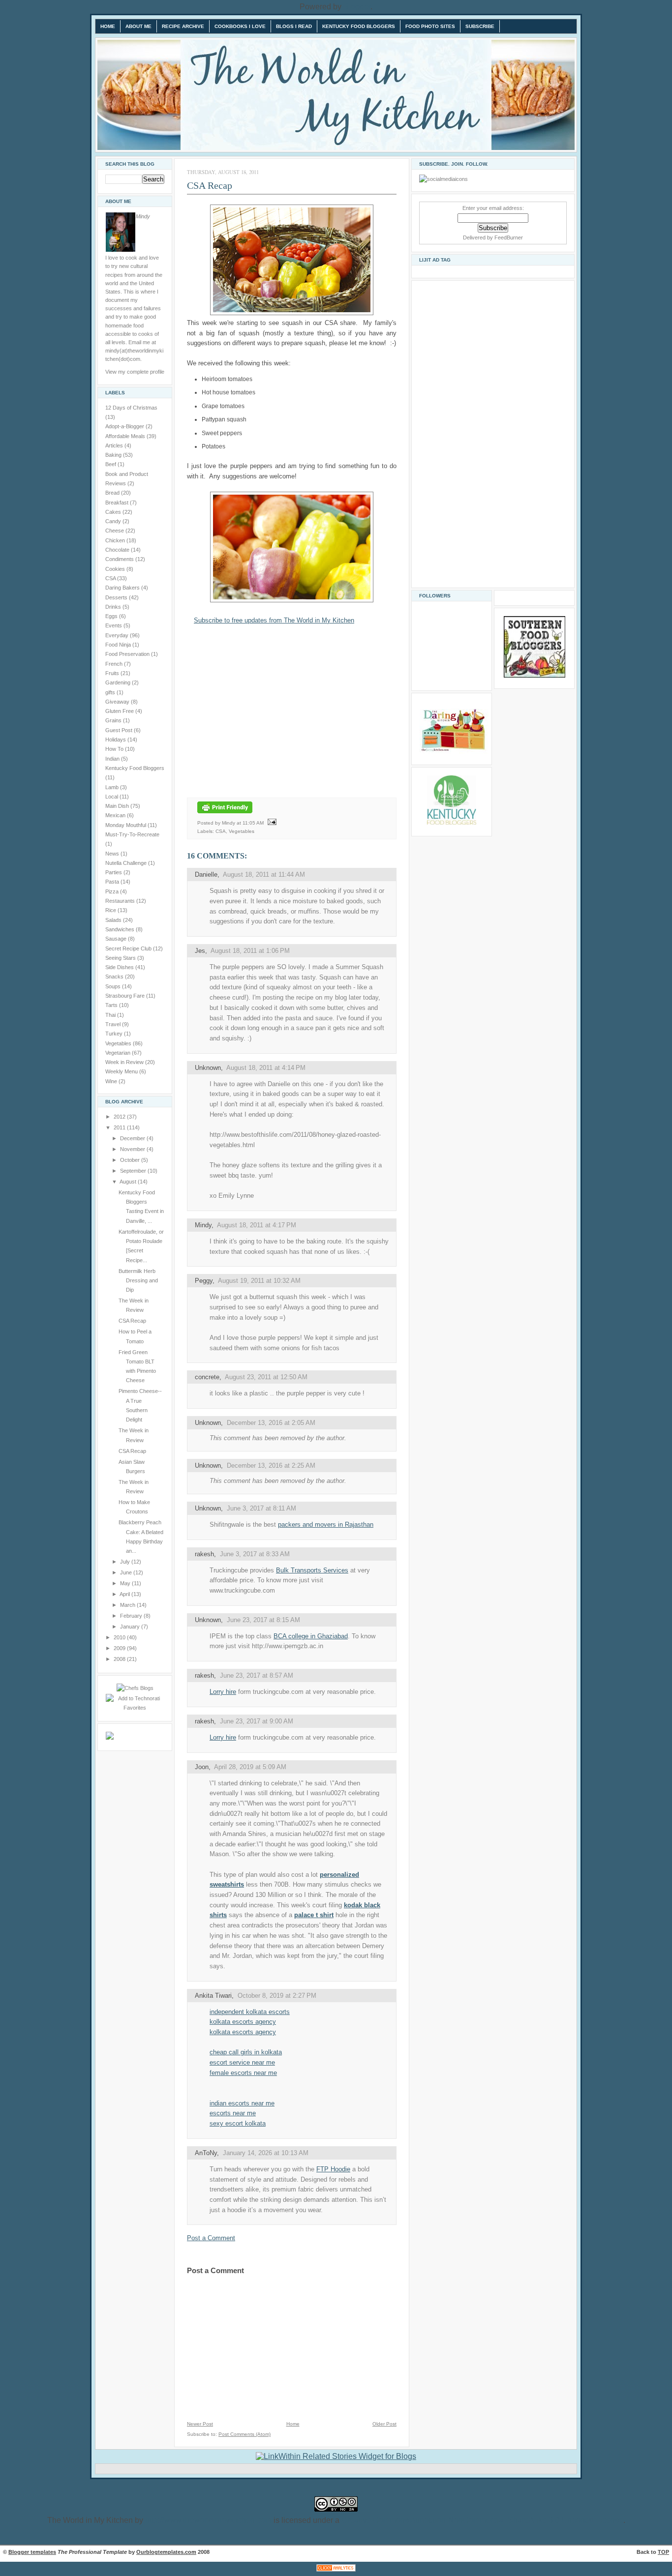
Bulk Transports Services (312, 1570)
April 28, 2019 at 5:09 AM (250, 1767)
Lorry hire (223, 1692)
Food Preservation (128, 654)
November (133, 1149)
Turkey (115, 1034)
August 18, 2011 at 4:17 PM (257, 1225)
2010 (120, 1637)
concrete (207, 1377)
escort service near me (242, 2062)
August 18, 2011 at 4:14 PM (266, 1068)
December (133, 1138)
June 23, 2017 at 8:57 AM (257, 1675)
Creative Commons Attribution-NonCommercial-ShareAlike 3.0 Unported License (482, 2520)
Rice (111, 910)
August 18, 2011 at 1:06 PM (250, 951)
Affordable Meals (126, 436)
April (125, 1594)
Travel (114, 1024)
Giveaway (118, 702)
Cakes (114, 512)
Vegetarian (119, 1053)
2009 (120, 1648)
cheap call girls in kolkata (246, 2052)
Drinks (114, 607)
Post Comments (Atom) (244, 2434)
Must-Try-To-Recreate (132, 834)
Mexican (116, 815)
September (134, 1171)
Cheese (115, 531)
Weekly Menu (122, 1071)
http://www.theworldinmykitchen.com (208, 2520)
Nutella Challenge (127, 863)
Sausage (117, 939)
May (126, 1583)
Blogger (357, 7)
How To (115, 749)
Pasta (113, 882)
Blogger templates (32, 2552)
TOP (663, 2552)
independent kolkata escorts (250, 2012)
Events (114, 625)
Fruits (113, 673)
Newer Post (200, 2424)
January (131, 1627)
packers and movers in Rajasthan (326, 1525)
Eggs (112, 616)
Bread (113, 493)
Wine (112, 1081)
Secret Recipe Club (129, 948)
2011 (120, 1127)
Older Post (384, 2424)
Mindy (203, 1225)
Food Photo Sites (430, 26)
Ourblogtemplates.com (166, 2552)
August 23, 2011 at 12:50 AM (266, 1377)
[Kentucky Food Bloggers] (452, 823)
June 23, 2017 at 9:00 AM (257, 1721)
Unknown (208, 1068)
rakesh (204, 1554)
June (127, 1572)
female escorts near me (243, 2073)
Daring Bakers (123, 588)
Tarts (112, 1005)
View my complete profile (135, 372)
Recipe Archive (183, 26)
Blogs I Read (294, 26)
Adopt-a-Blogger (125, 426)
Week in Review (125, 1062)
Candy (114, 521)
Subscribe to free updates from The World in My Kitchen (274, 620)
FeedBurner (509, 237)
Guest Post (120, 730)
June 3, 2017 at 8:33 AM (255, 1554)
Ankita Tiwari (213, 1996)
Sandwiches (121, 929)
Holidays (116, 740)
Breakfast (118, 503)
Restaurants (121, 901)
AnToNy (206, 2153)
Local (112, 797)
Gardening (119, 682)
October (131, 1160)
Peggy (204, 1281)
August (129, 1182)
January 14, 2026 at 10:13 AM (266, 2153)
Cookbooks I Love (240, 26)
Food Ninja (119, 645)
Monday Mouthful (126, 825)
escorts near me (233, 2113)
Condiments (120, 559)
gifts (111, 692)
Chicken (116, 540)
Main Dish (118, 806)
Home (108, 26)
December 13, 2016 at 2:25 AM (271, 1466)
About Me (138, 26)
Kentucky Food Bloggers (359, 26)
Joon (202, 1767)
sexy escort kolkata (238, 2123)
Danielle (206, 874)
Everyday (118, 635)
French (115, 664)
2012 (120, 1117)
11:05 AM (253, 822)
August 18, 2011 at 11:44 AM (264, 874)
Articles (115, 445)
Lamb (113, 787)
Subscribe (480, 26)
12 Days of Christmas (131, 408)
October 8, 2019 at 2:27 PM (277, 1996)
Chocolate (118, 550)
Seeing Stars (121, 958)
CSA (111, 578)
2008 (120, 1659)
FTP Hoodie (333, 2169)
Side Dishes (120, 967)
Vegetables (119, 1043)
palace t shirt (314, 1915)
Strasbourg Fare (126, 996)
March (128, 1605)
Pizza (113, 891)
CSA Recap (132, 1321)
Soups (114, 986)
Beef (111, 464)
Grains (114, 720)
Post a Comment (211, 2238)
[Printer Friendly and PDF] (225, 814)
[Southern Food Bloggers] (535, 676)
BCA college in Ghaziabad (311, 1636)
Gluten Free (120, 711)
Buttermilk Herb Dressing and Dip (138, 1281)
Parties (114, 872)
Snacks (115, 977)
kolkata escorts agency (243, 2022)
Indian (113, 759)
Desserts (117, 597)
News (113, 854)
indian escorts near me (242, 2103)
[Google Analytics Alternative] (336, 2571)
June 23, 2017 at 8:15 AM (263, 1620)
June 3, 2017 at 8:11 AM (261, 1508)
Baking (114, 455)
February (132, 1616)
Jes (200, 951)
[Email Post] (271, 822)
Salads (114, 920)
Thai (111, 1015)
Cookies (116, 569)
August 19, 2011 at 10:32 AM (259, 1281)
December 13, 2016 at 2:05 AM (271, 1423)
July (126, 1562)
